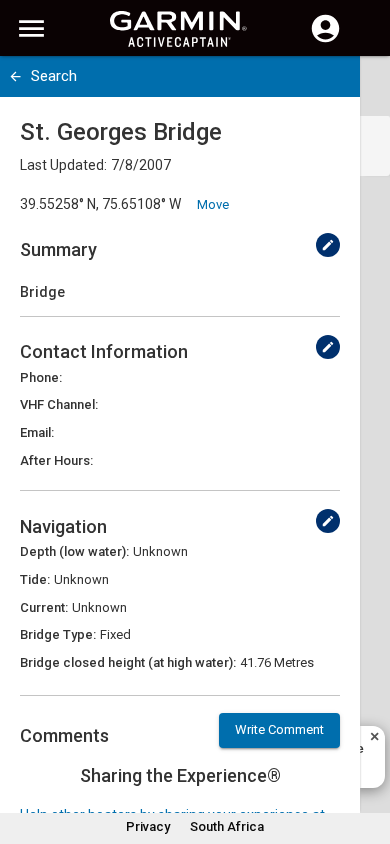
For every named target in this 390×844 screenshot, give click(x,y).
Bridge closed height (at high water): (128, 662)
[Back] (15, 76)
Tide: (35, 579)
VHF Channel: (59, 404)
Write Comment (279, 729)
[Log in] (325, 40)
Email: (37, 432)
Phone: (41, 377)
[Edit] (328, 245)
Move (213, 204)
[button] (365, 753)
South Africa (227, 826)
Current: (44, 607)
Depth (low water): (74, 551)
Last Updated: (63, 165)
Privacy (148, 826)
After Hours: (56, 460)
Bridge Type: (58, 634)
